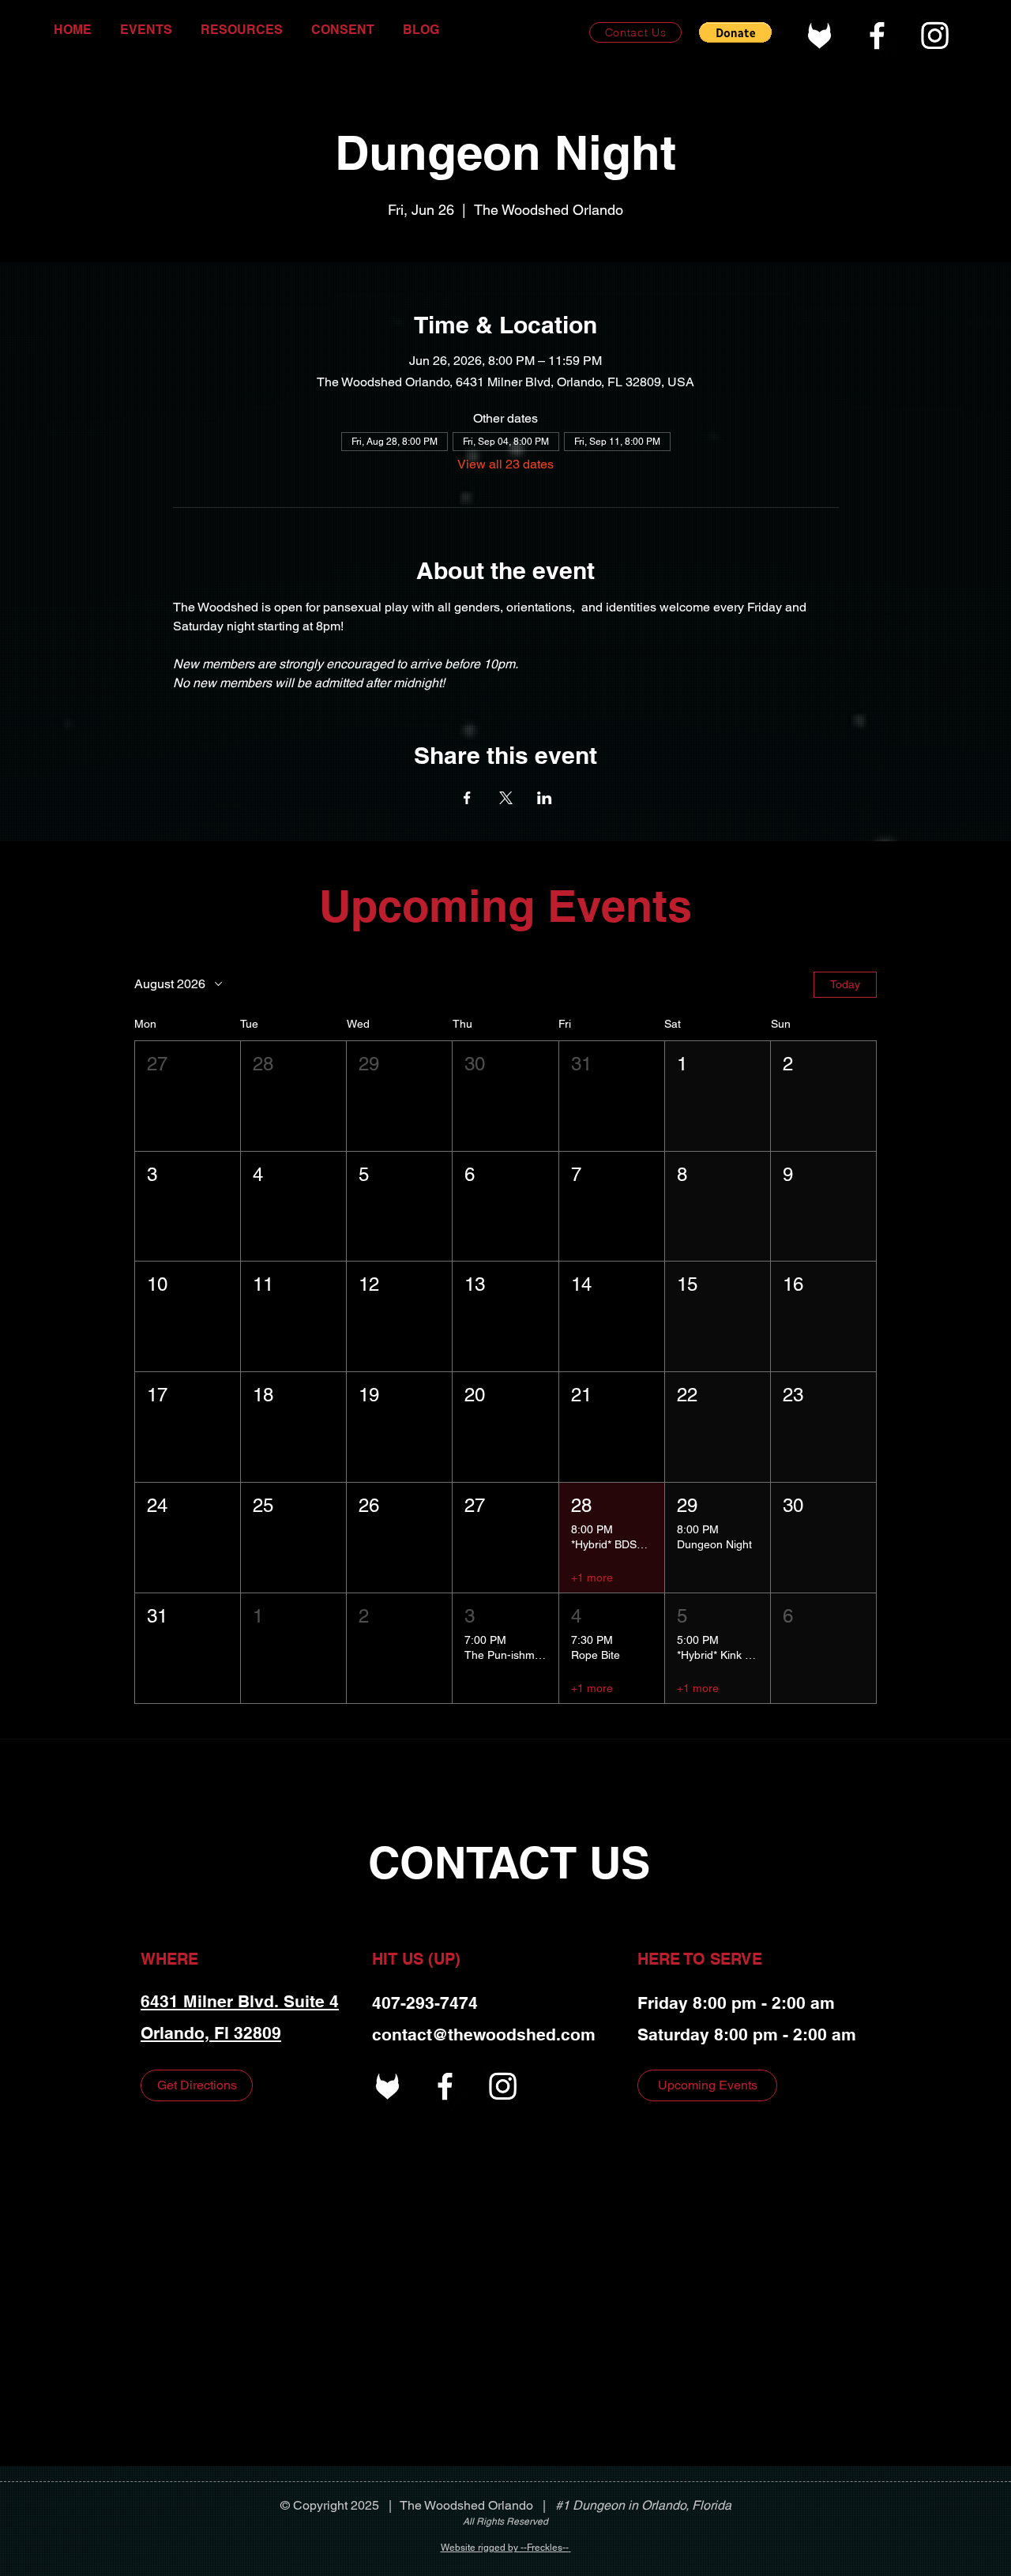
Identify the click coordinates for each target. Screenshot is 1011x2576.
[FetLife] (819, 35)
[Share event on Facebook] (467, 798)
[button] (735, 32)
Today (845, 984)
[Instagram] (935, 35)
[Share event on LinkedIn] (545, 798)
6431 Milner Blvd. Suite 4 (240, 2001)
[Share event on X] (506, 798)
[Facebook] (877, 35)
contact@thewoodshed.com (484, 2034)
